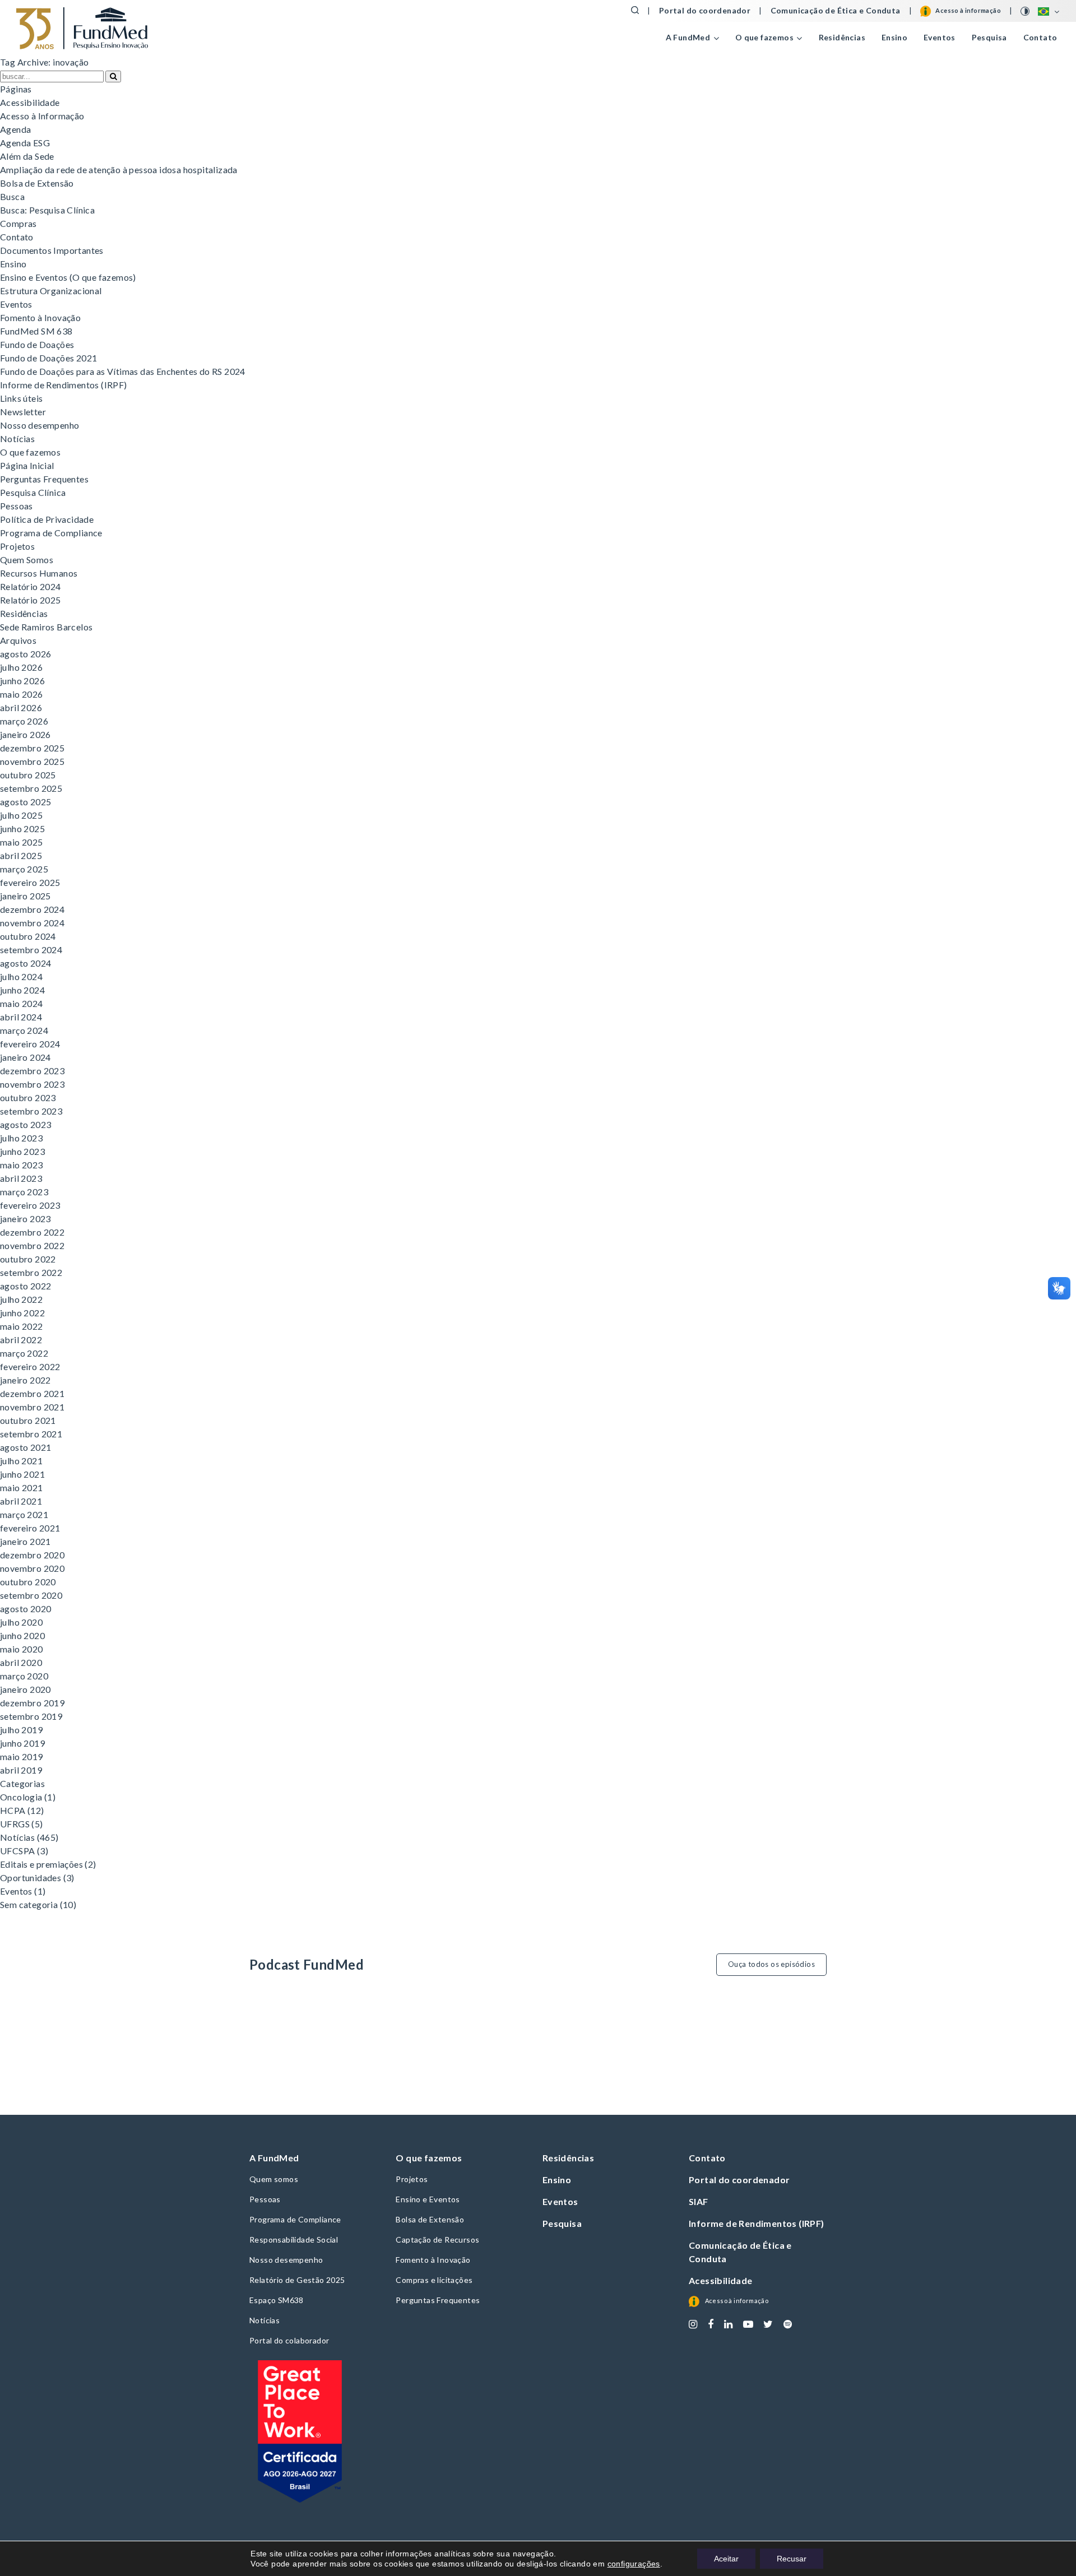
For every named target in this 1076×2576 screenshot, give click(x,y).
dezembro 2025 (32, 748)
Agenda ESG (25, 143)
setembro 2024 (31, 950)
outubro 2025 (28, 775)
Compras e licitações (434, 2280)
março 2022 (24, 1353)
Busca (12, 196)
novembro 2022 (32, 1245)
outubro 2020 (28, 1582)
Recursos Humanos (39, 573)
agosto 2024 (25, 963)
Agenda (15, 129)
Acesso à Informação (42, 116)
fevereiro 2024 (30, 1044)
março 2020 (24, 1676)
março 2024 (24, 1030)
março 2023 (24, 1192)
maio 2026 (22, 694)
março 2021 (24, 1514)
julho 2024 (21, 976)
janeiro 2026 (25, 734)
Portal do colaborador (289, 2340)
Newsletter (23, 412)
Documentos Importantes (52, 250)
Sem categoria (29, 1904)
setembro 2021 (31, 1434)
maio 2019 (22, 1756)
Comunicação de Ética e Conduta (836, 11)
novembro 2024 (32, 923)
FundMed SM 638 (36, 331)
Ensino (894, 37)
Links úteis (21, 398)
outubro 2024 (28, 936)
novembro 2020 (32, 1568)
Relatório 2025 (31, 600)
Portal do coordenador (705, 11)
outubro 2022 (28, 1259)
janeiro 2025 (25, 896)
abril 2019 (21, 1770)
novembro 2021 (32, 1407)
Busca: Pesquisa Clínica (47, 210)
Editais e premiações (41, 1864)
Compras (18, 223)
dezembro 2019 (32, 1703)
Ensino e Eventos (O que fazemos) (68, 277)
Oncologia (21, 1797)
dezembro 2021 (32, 1393)
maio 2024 (22, 1003)
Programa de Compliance (51, 533)
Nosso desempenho (40, 425)
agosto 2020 (25, 1609)
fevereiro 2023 (30, 1205)
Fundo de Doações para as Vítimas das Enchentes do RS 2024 (123, 371)
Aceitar (726, 2559)
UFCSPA (17, 1851)
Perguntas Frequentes (44, 479)
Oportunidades (31, 1878)
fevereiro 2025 (30, 882)
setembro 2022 (31, 1272)
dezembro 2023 (32, 1071)
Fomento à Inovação (40, 317)
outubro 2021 (28, 1420)
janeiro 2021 (25, 1541)
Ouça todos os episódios (771, 1964)
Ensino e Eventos (428, 2199)
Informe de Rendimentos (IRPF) (64, 385)
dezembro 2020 (32, 1555)
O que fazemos (30, 452)
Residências (842, 37)
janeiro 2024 (25, 1057)
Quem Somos (27, 560)
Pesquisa (989, 37)
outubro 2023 (28, 1097)
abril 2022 (21, 1340)
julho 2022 (21, 1299)
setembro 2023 (31, 1111)
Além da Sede (27, 156)
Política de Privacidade (47, 519)
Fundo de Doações (37, 344)
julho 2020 (21, 1622)
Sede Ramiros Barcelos (46, 627)
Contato (1040, 37)
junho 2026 (22, 681)
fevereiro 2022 (30, 1366)
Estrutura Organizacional (51, 291)
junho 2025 (22, 829)
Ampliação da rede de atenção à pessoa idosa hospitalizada (119, 170)
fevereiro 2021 (30, 1528)
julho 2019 (21, 1730)
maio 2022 (22, 1326)
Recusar (792, 2559)
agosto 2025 (25, 802)
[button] (113, 76)
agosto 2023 (25, 1124)
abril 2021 (21, 1501)
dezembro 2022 (32, 1232)
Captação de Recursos (437, 2240)
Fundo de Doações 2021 (48, 358)
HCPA (13, 1810)
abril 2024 (21, 1017)
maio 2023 (22, 1165)
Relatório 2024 (31, 586)
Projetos (17, 546)
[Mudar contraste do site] (1026, 11)
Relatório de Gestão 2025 (297, 2280)
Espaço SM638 (277, 2300)
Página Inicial (27, 465)
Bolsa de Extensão (37, 183)
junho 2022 (22, 1313)
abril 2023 (21, 1178)
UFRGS (15, 1824)
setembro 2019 (31, 1716)
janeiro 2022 (25, 1380)
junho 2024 (22, 990)
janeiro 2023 (25, 1219)
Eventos (940, 37)
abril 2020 (21, 1662)
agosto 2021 (25, 1447)
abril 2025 (21, 855)
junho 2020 (22, 1635)
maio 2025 (22, 842)
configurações (634, 2564)
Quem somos (274, 2179)
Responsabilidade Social (294, 2240)
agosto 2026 (25, 654)
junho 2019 (22, 1743)
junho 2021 (22, 1474)
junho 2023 (22, 1151)
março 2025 (24, 869)
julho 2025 (21, 815)
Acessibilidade (30, 102)
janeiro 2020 (25, 1689)
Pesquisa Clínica (33, 492)
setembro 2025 (31, 788)
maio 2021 (22, 1487)
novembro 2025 (32, 761)
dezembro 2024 (32, 909)
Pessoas (17, 506)
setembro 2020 (31, 1595)
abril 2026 (21, 707)
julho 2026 (21, 667)
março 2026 (24, 721)
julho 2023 (21, 1138)
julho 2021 (21, 1461)
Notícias (17, 438)
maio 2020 (22, 1649)
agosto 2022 (25, 1286)
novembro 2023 (32, 1084)
